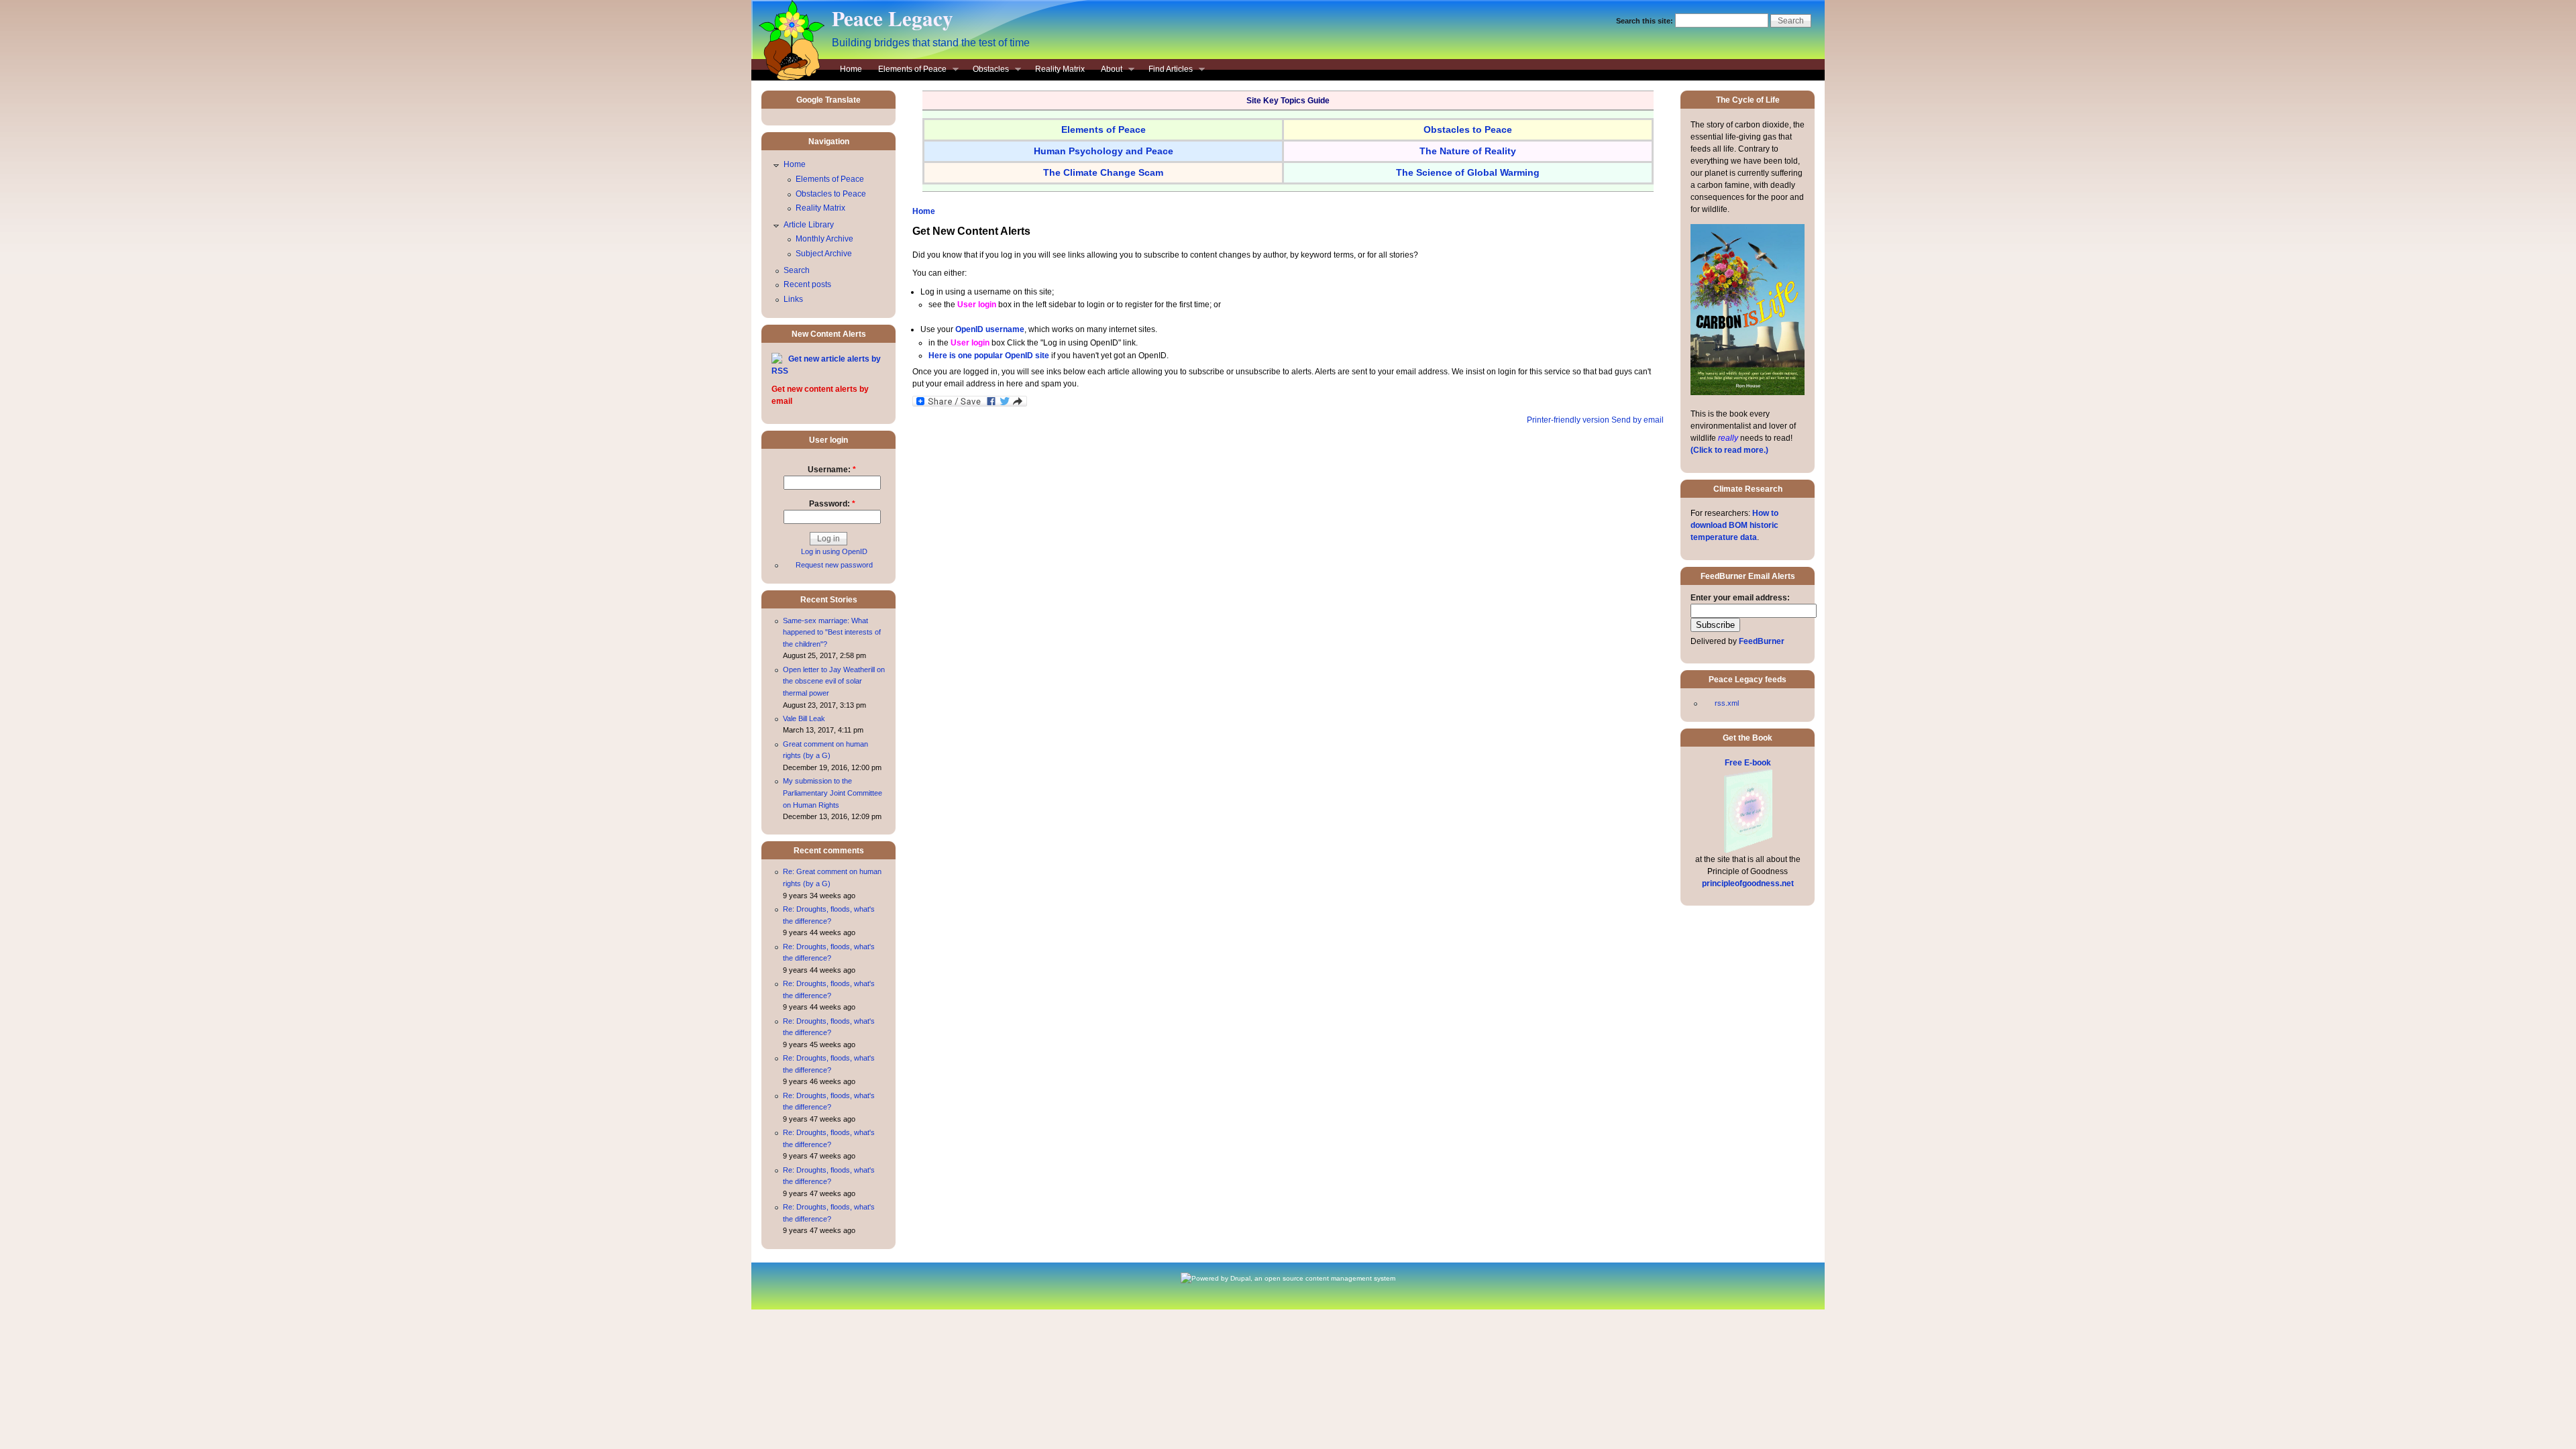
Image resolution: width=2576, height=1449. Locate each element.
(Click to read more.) (1729, 450)
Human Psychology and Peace (1104, 151)
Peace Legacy (893, 18)
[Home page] (788, 78)
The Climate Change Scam (1103, 172)
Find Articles (1167, 70)
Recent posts (807, 284)
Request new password (834, 565)
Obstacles (987, 70)
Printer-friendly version (1568, 420)
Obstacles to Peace (831, 194)
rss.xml (1727, 703)
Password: (832, 504)
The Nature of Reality (1468, 151)
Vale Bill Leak (804, 718)
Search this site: (1646, 21)
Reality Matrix (1060, 69)
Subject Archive (824, 254)
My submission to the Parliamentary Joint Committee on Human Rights (833, 793)
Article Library (809, 225)
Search (797, 270)
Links (793, 299)
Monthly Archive (824, 239)
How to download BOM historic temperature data (1734, 525)
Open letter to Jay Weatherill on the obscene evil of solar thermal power (834, 681)
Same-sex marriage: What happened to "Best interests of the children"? (832, 632)
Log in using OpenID (834, 551)
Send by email (1638, 420)
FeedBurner (1762, 641)
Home (851, 69)
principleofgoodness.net (1748, 883)
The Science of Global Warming (1468, 172)
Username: (832, 470)
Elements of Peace (908, 70)
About (1108, 70)
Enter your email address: (1740, 598)
